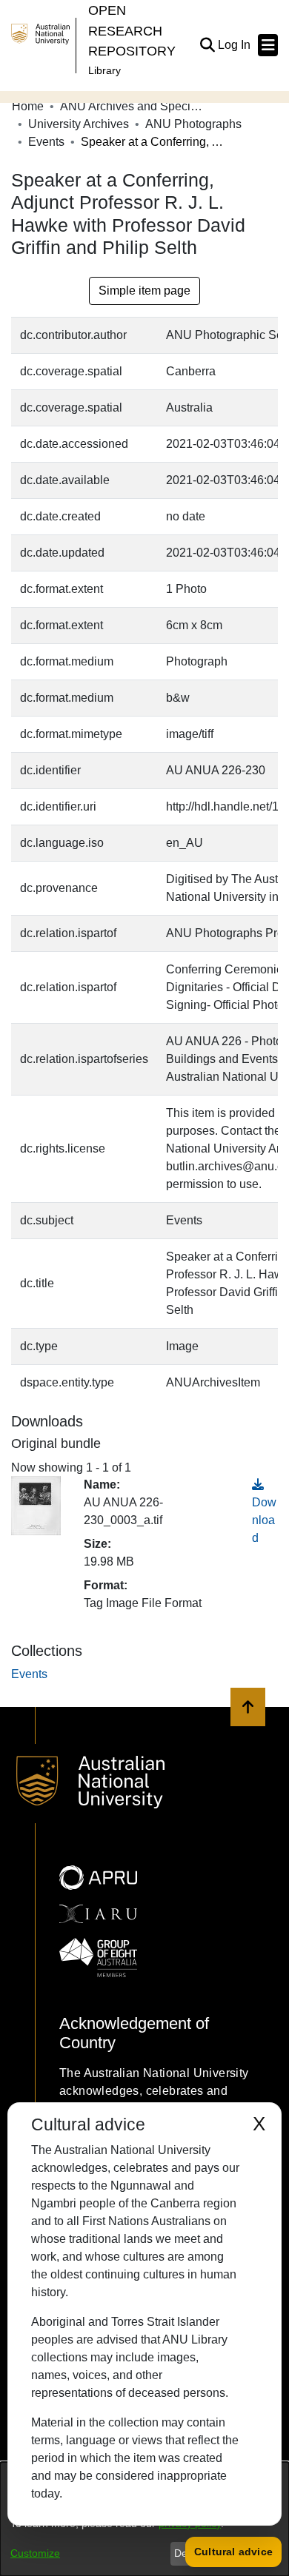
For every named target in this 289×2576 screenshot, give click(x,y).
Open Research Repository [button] (132, 30)
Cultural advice (233, 2552)
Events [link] (46, 142)
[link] (29, 1674)
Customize (35, 2553)
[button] (207, 45)
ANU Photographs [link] (193, 124)
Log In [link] (235, 45)
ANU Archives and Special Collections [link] (134, 106)
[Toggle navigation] (268, 45)
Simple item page (144, 291)
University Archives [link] (79, 124)
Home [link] (28, 106)
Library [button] (104, 70)
